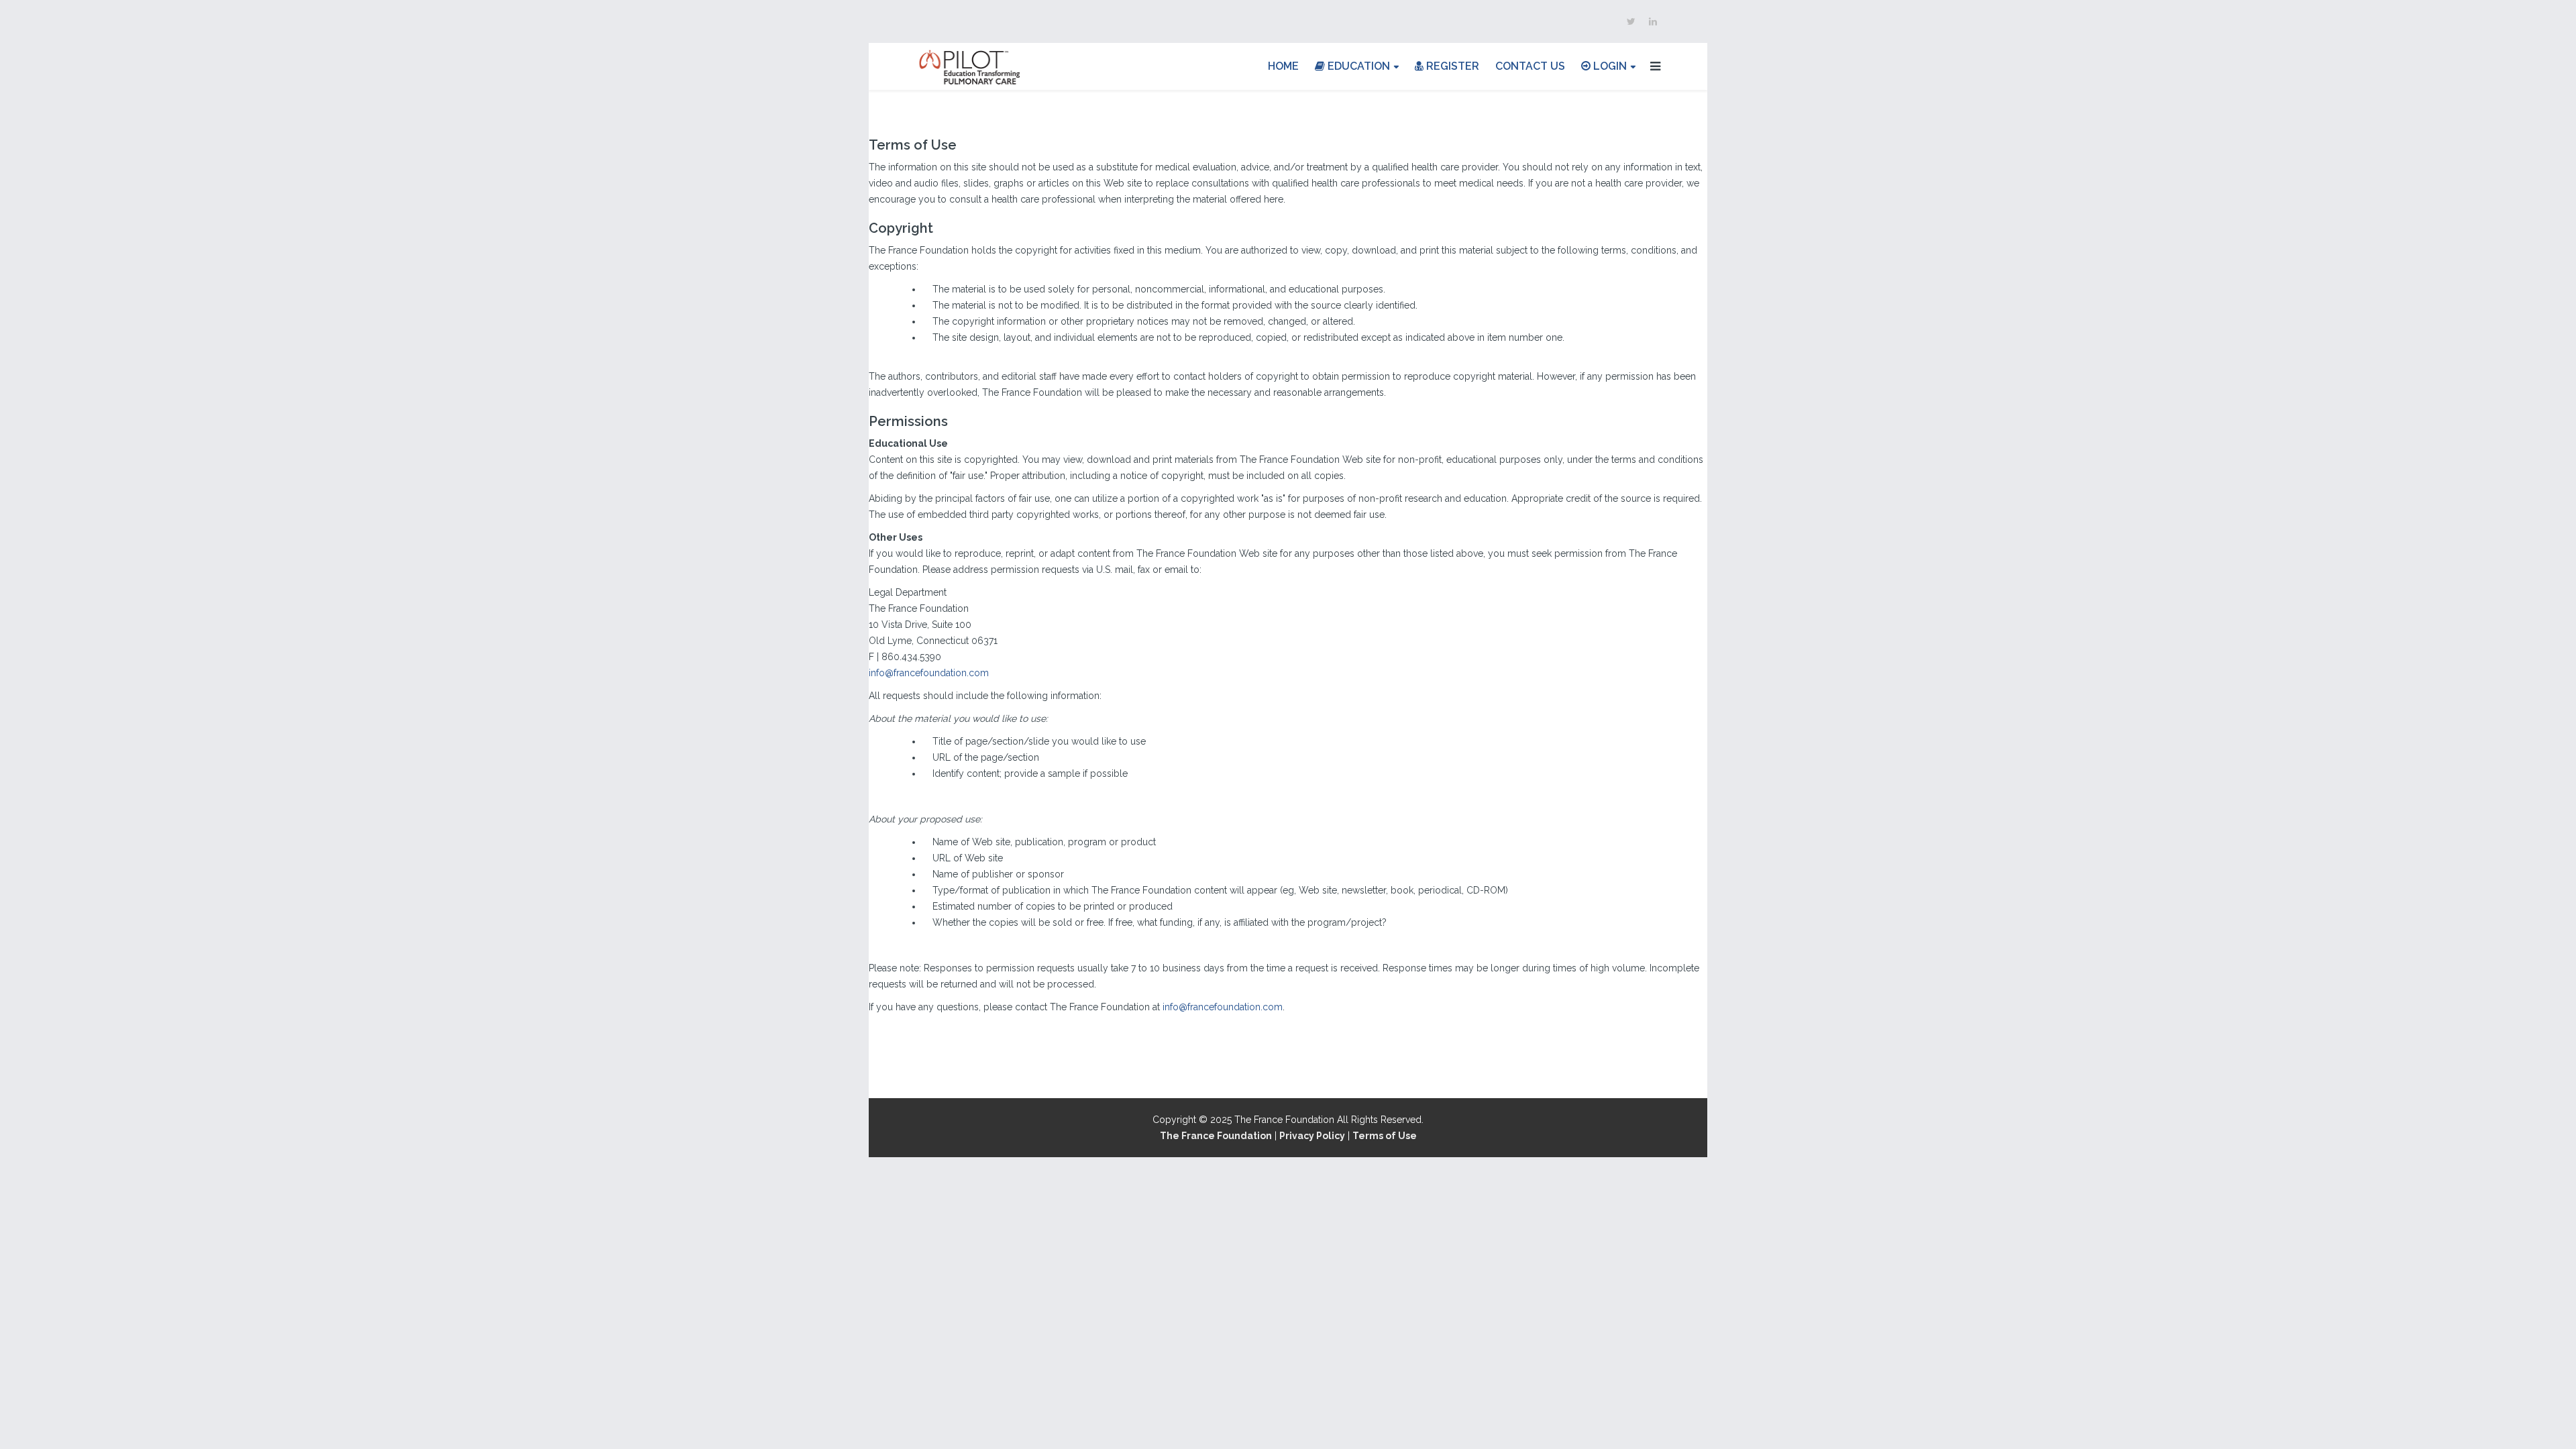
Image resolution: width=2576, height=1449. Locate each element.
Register (1451, 66)
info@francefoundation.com (929, 673)
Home (1283, 66)
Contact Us (1530, 66)
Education (1357, 66)
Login (1609, 66)
